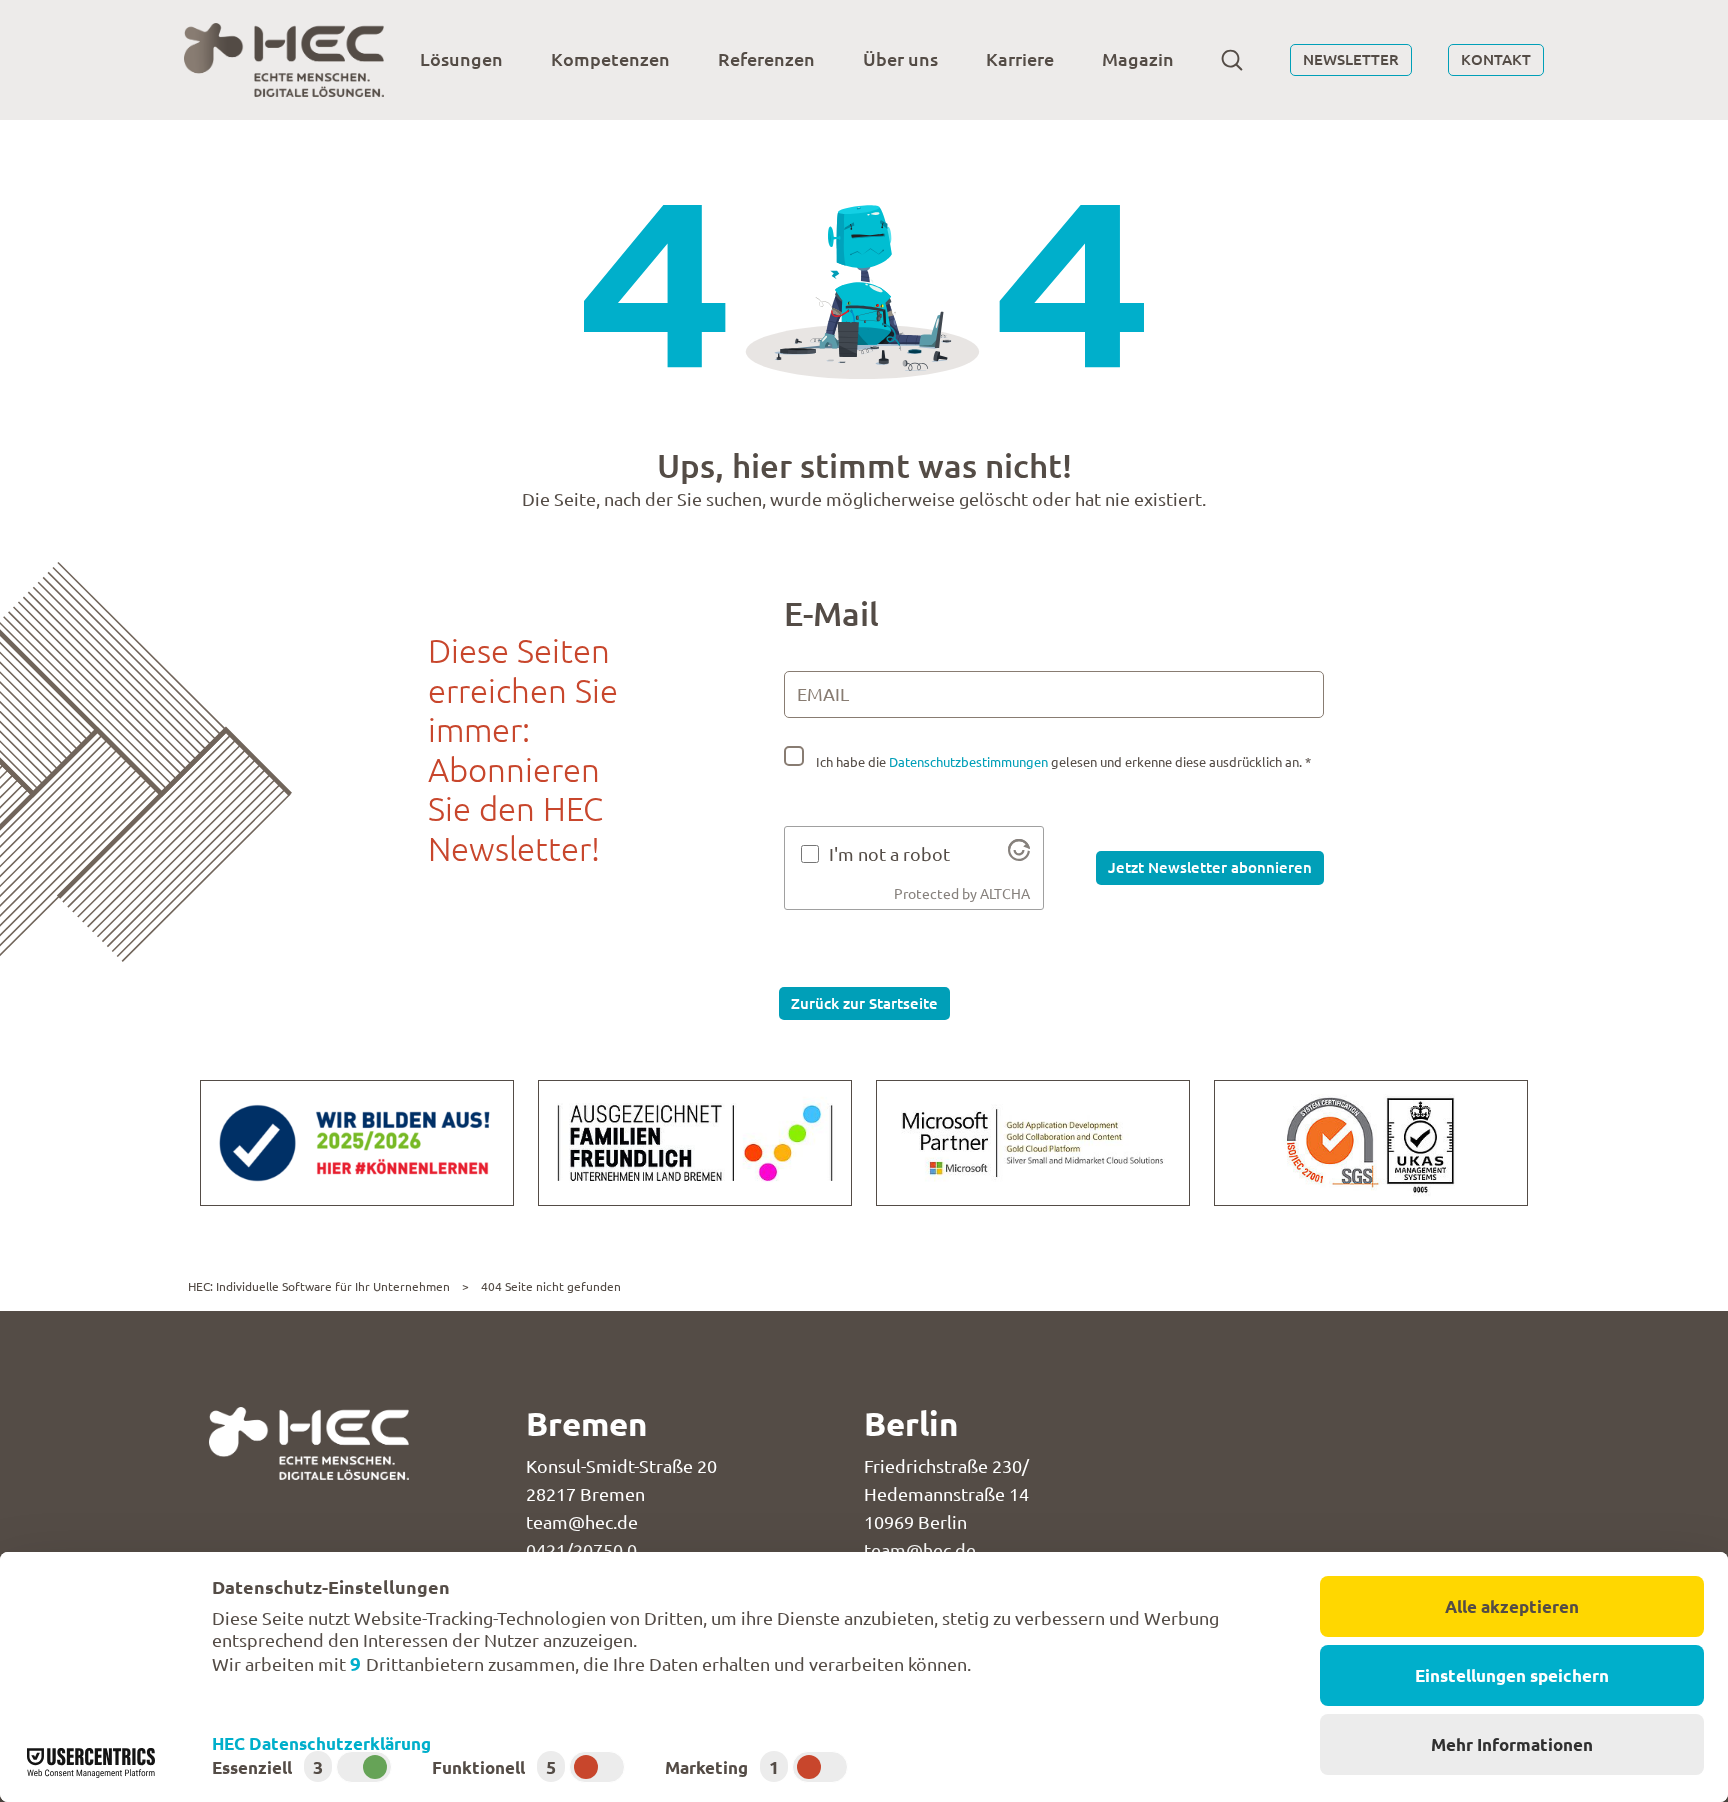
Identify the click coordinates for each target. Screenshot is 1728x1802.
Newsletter (1351, 59)
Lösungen (461, 58)
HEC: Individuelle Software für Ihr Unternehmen (319, 1286)
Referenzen (766, 58)
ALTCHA (1005, 894)
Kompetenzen (610, 58)
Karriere (1020, 58)
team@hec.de (582, 1522)
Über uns (900, 58)
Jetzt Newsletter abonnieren (1210, 867)
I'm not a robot (889, 854)
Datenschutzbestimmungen (968, 762)
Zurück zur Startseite (864, 1003)
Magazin (1138, 58)
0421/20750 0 (581, 1550)
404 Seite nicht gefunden (551, 1286)
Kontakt (1496, 59)
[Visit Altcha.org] (1019, 854)
